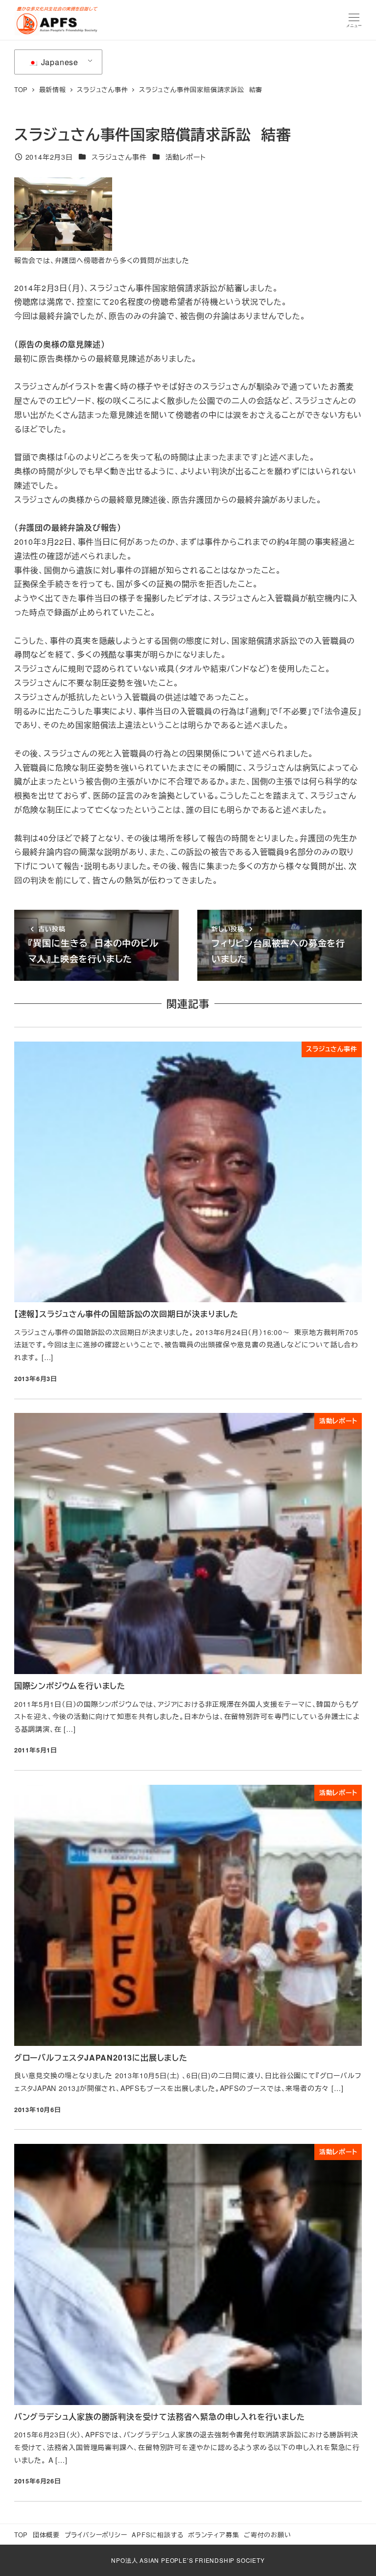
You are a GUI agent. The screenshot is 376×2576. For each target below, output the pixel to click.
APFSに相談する (157, 2535)
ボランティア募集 (213, 2535)
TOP (21, 2535)
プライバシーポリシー (96, 2535)
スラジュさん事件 (119, 157)
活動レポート (186, 157)
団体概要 (46, 2535)
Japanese (59, 62)
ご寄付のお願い (268, 2535)
